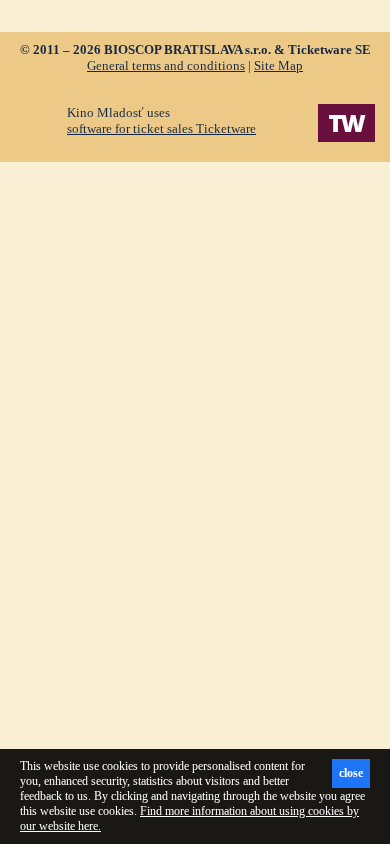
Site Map (278, 65)
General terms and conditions (166, 65)
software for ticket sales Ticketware (161, 128)
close (351, 773)
